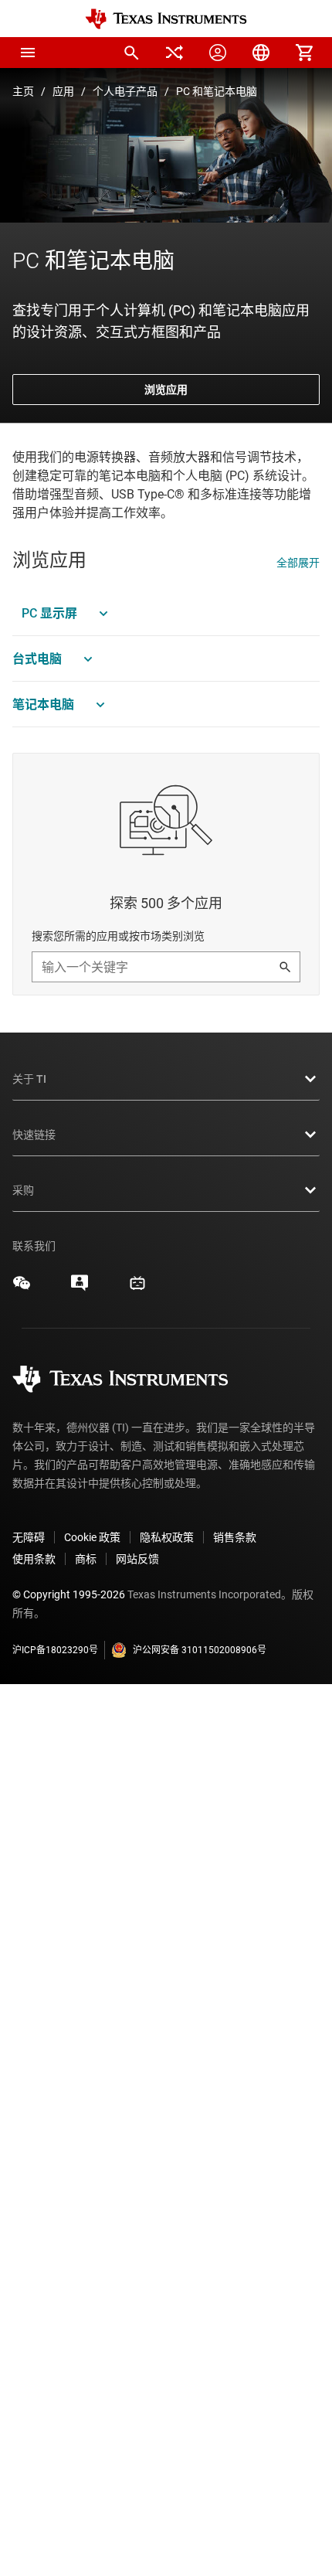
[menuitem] (131, 53)
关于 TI (29, 1079)
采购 (23, 1190)
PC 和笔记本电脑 (217, 91)
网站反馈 (137, 1559)
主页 (23, 91)
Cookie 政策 (92, 1537)
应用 (63, 91)
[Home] (166, 19)
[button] (28, 53)
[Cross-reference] (174, 53)
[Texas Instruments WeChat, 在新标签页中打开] (22, 1288)
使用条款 (34, 1559)
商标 (86, 1559)
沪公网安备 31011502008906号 (200, 1650)
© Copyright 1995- (69, 1594)
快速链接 (34, 1135)
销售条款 (235, 1537)
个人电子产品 (125, 91)
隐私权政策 (167, 1537)
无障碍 (29, 1537)
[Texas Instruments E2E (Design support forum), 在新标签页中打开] (80, 1288)
